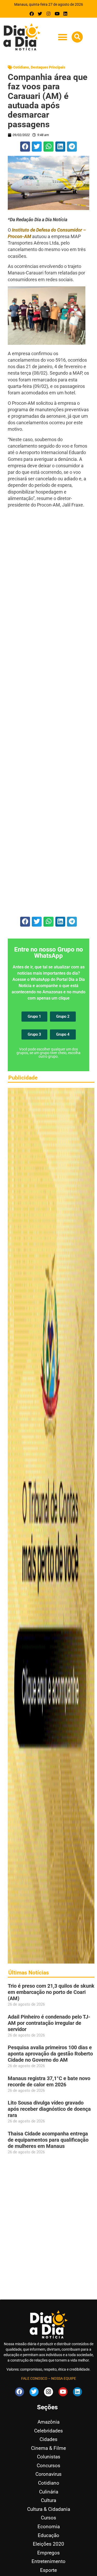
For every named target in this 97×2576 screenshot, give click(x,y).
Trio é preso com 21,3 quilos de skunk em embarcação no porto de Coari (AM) (51, 1992)
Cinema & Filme (48, 2448)
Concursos (48, 2466)
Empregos (48, 2553)
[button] (62, 37)
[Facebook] (32, 14)
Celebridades (48, 2431)
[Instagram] (48, 14)
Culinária (49, 2492)
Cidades (48, 2439)
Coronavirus (48, 2474)
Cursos (48, 2518)
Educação (48, 2535)
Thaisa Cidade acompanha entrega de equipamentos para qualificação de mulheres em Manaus (48, 2140)
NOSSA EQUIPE (64, 2378)
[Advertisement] (48, 712)
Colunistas (49, 2457)
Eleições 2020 (48, 2544)
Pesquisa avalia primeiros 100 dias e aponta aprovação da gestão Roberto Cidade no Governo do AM (50, 2054)
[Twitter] (40, 14)
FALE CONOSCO (34, 2378)
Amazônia (48, 2422)
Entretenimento (48, 2561)
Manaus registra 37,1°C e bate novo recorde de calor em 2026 (49, 2081)
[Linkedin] (65, 14)
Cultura (48, 2500)
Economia (49, 2527)
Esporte (48, 2570)
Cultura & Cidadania (49, 2509)
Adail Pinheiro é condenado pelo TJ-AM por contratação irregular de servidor (49, 2023)
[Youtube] (57, 14)
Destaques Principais (48, 67)
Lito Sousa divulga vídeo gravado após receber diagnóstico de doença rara (49, 2109)
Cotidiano (21, 67)
